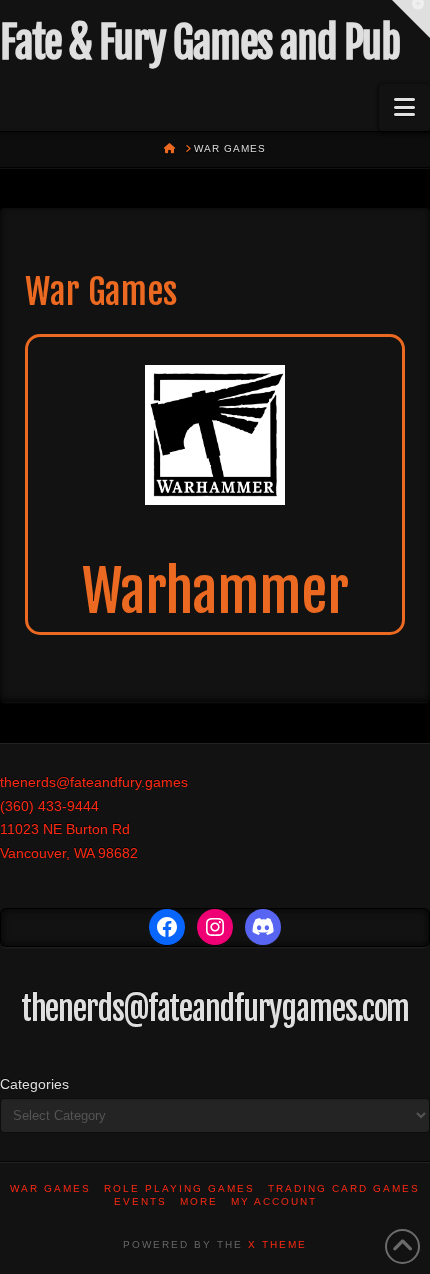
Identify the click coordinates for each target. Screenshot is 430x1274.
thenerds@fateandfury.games (94, 782)
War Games (50, 1188)
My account (274, 1201)
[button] (404, 107)
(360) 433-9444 (49, 806)
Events (140, 1201)
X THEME (277, 1244)
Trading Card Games (344, 1188)
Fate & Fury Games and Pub (199, 43)
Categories (34, 1084)
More (199, 1201)
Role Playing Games (179, 1188)
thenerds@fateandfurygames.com (215, 1009)
